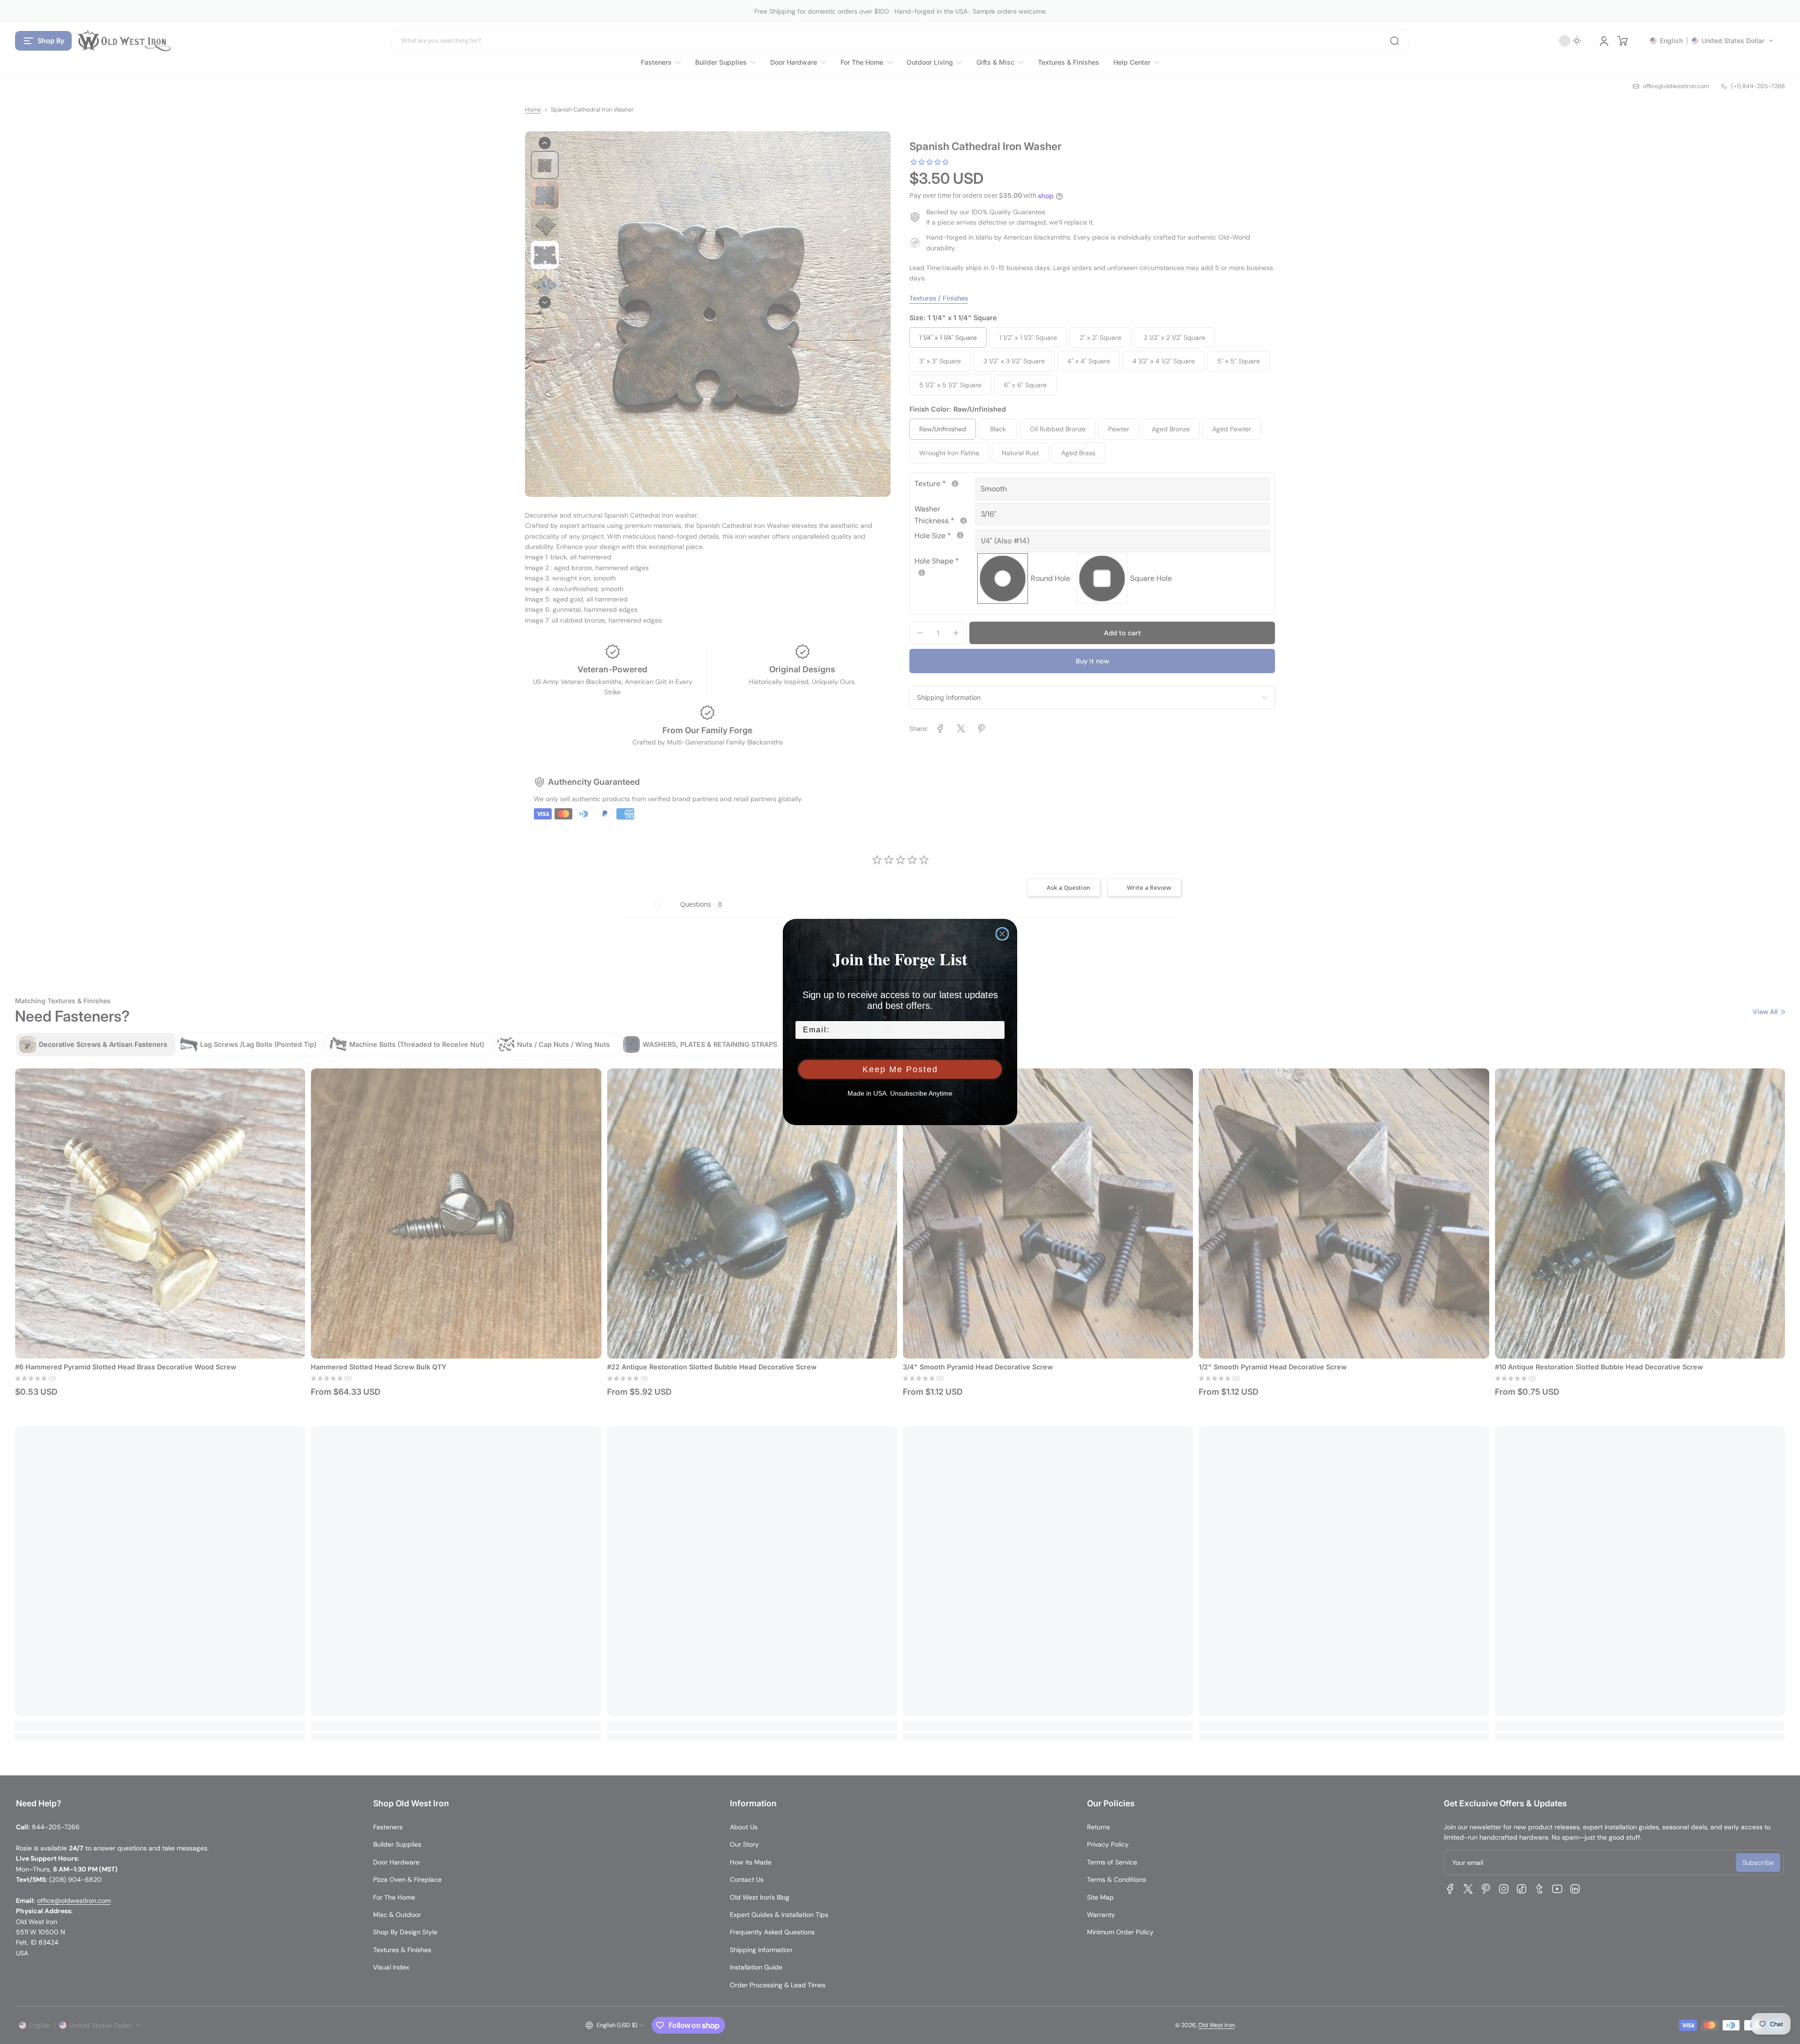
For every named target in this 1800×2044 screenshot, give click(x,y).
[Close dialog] (1002, 934)
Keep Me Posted (900, 1069)
